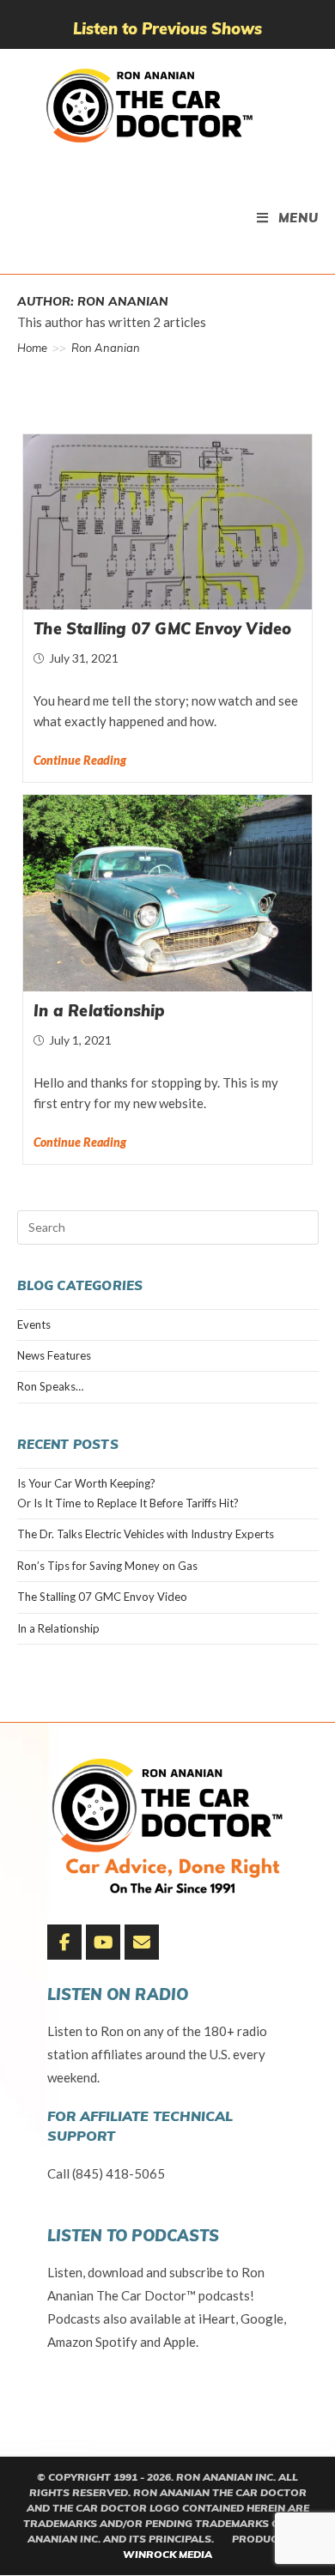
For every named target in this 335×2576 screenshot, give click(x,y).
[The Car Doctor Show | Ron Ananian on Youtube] (103, 1943)
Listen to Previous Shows (167, 29)
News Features (54, 1355)
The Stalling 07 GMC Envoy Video (162, 629)
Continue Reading (80, 761)
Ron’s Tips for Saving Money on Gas (107, 1566)
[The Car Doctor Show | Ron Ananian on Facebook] (64, 1943)
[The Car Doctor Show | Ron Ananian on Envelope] (142, 1943)
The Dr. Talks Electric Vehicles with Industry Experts (146, 1534)
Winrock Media (167, 2554)
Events (34, 1324)
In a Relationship (99, 1011)
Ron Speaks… (50, 1386)
